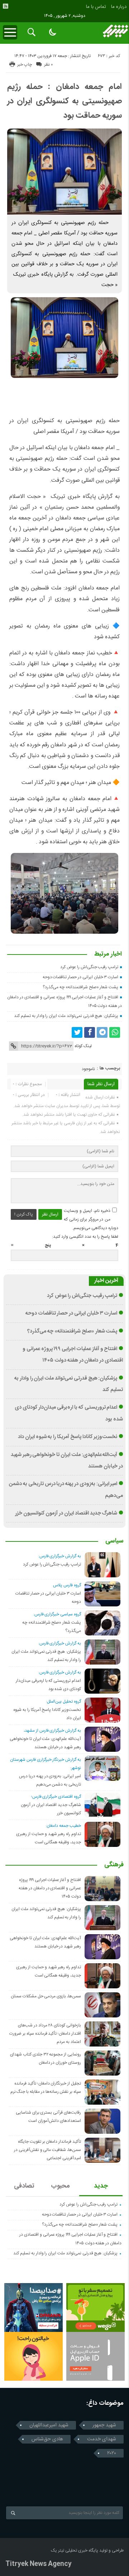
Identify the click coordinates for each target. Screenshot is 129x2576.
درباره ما (119, 7)
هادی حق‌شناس (47, 2439)
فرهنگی (114, 1865)
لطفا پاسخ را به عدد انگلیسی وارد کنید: (85, 1237)
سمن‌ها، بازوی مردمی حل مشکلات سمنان (46, 1996)
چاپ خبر (25, 65)
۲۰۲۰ (112, 2453)
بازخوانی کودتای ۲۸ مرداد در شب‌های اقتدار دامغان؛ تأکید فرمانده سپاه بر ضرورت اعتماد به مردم (45, 2034)
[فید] (5, 6)
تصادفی (24, 2186)
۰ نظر (48, 65)
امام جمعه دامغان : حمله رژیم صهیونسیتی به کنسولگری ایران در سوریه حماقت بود (64, 101)
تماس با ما (96, 7)
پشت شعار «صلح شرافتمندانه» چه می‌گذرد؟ (80, 987)
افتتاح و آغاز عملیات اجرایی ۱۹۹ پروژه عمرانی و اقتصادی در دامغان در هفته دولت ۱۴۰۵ (50, 1888)
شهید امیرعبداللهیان (49, 2425)
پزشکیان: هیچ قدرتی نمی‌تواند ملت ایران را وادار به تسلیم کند (66, 1016)
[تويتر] (77, 1032)
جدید (101, 2186)
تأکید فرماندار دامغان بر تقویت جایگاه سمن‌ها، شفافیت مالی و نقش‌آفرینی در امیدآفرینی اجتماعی (47, 2150)
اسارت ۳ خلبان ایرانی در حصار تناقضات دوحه (81, 977)
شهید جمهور (104, 2425)
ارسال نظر (50, 1214)
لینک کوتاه (83, 1046)
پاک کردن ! (24, 1214)
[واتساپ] (115, 1032)
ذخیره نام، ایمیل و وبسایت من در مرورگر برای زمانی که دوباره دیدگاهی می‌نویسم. (91, 1219)
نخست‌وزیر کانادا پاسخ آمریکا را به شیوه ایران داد (68, 1437)
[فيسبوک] (90, 1032)
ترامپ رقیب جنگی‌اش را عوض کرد (89, 967)
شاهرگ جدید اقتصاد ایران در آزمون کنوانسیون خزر (66, 1513)
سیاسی (114, 1541)
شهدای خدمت (102, 2439)
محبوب (60, 2186)
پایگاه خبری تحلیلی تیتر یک (75, 2551)
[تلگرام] (102, 1032)
